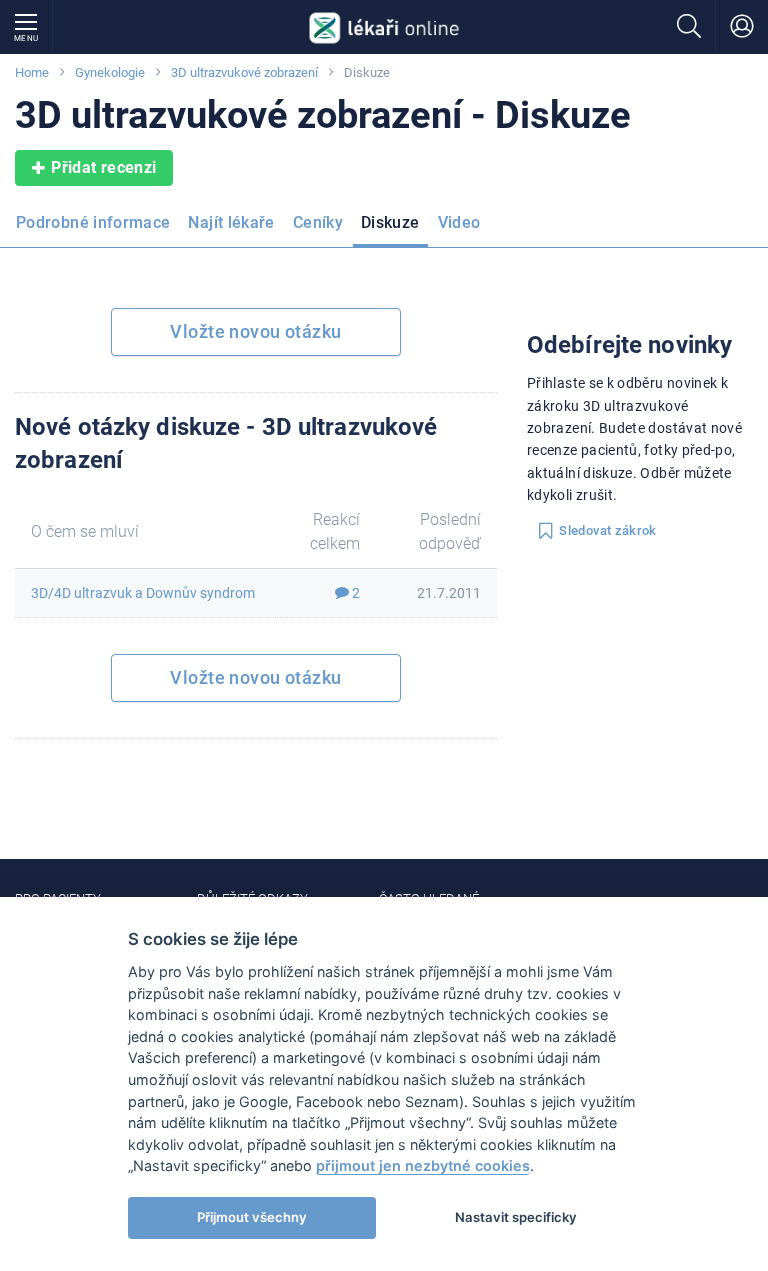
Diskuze (390, 222)
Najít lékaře (231, 222)
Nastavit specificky (516, 1217)
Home (32, 72)
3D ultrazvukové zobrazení (244, 72)
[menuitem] (97, 229)
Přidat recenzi (103, 167)
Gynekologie (110, 72)
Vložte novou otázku (255, 331)
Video (459, 222)
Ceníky (318, 222)
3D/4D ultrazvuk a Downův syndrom (143, 593)
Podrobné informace (93, 222)
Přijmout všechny (252, 1217)
